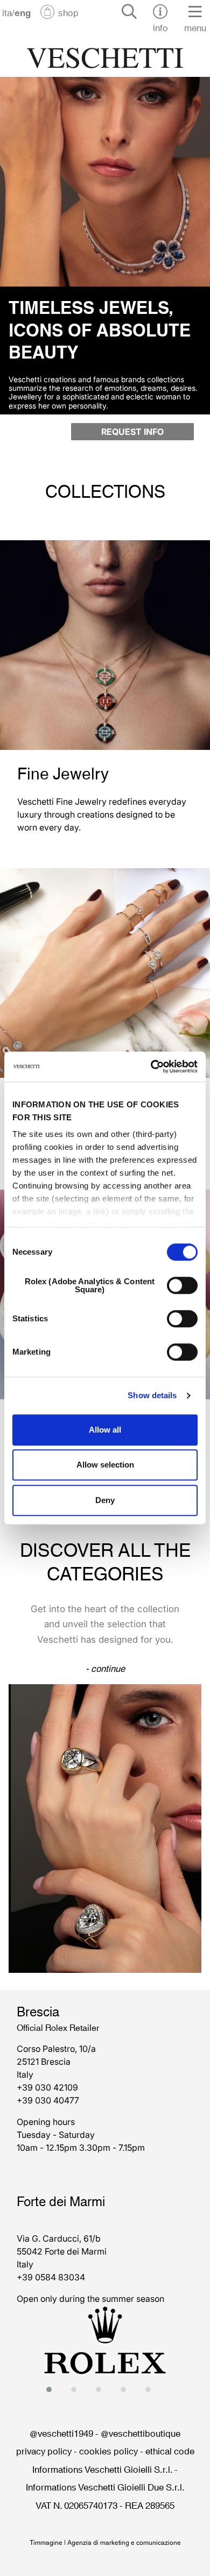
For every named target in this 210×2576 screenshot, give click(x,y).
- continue (105, 1668)
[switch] (182, 1285)
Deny (105, 1500)
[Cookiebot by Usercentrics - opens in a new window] (151, 1067)
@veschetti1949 (61, 2432)
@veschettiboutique (141, 2432)
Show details (152, 1395)
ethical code (170, 2450)
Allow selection (105, 1465)
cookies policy (108, 2450)
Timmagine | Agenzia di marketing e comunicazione (105, 2542)
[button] (52, 2389)
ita (7, 12)
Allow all (105, 1430)
